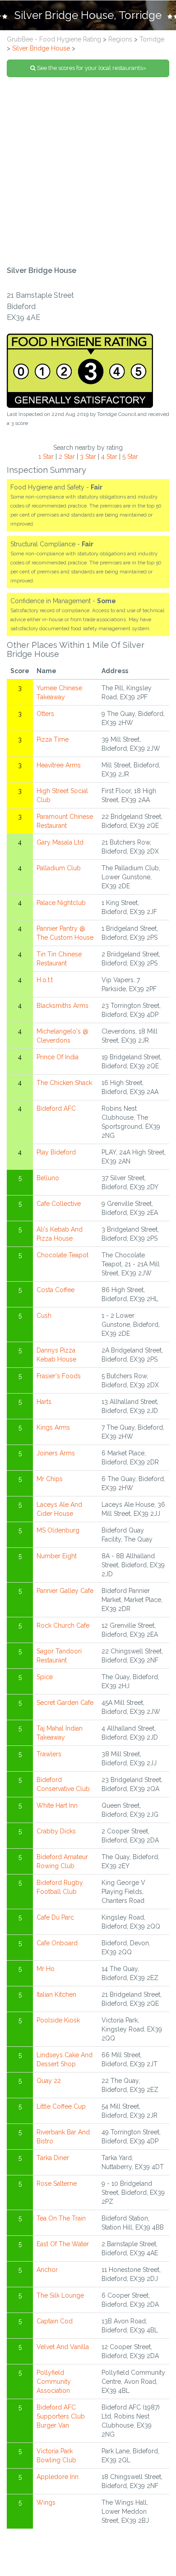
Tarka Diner (53, 2158)
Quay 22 (49, 2081)
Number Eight (57, 1556)
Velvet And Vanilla (63, 2347)
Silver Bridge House (41, 48)
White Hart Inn (57, 1805)
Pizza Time (53, 739)
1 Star (46, 457)
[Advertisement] (88, 172)
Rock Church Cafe (63, 1625)
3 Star (88, 457)
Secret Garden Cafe (65, 1703)
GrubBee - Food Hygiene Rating (54, 39)
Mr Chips (50, 1479)
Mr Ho (46, 1969)
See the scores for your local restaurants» (91, 68)
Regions (120, 39)
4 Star (109, 457)
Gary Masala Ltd (60, 842)
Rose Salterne (57, 2184)
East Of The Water (63, 2244)
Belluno (48, 1178)
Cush (44, 1316)
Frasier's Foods (59, 1376)
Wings (46, 2502)
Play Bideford (56, 1152)
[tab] (88, 15)
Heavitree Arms (59, 765)
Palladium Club (59, 868)
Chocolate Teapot (63, 1255)
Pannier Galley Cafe (65, 1591)
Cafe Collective (59, 1204)
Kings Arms (53, 1427)
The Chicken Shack (64, 1083)
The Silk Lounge (60, 2295)
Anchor (47, 2270)
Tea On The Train (61, 2218)
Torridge (152, 39)
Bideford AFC (56, 1108)
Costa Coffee (56, 1290)
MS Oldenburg (58, 1530)
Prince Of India (58, 1057)
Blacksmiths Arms (63, 1006)
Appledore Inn (58, 2477)
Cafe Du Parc (55, 1917)
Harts (44, 1402)
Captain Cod (55, 2321)
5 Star (130, 457)
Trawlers (49, 1754)
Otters (45, 714)
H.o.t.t (45, 980)
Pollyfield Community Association (54, 2382)
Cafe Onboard (57, 1943)
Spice (45, 1677)
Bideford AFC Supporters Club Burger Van (61, 2416)
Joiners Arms (56, 1453)
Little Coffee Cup (61, 2106)
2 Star (67, 457)
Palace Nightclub (61, 903)
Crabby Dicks (56, 1831)
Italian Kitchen (56, 1994)
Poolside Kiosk (58, 2020)
